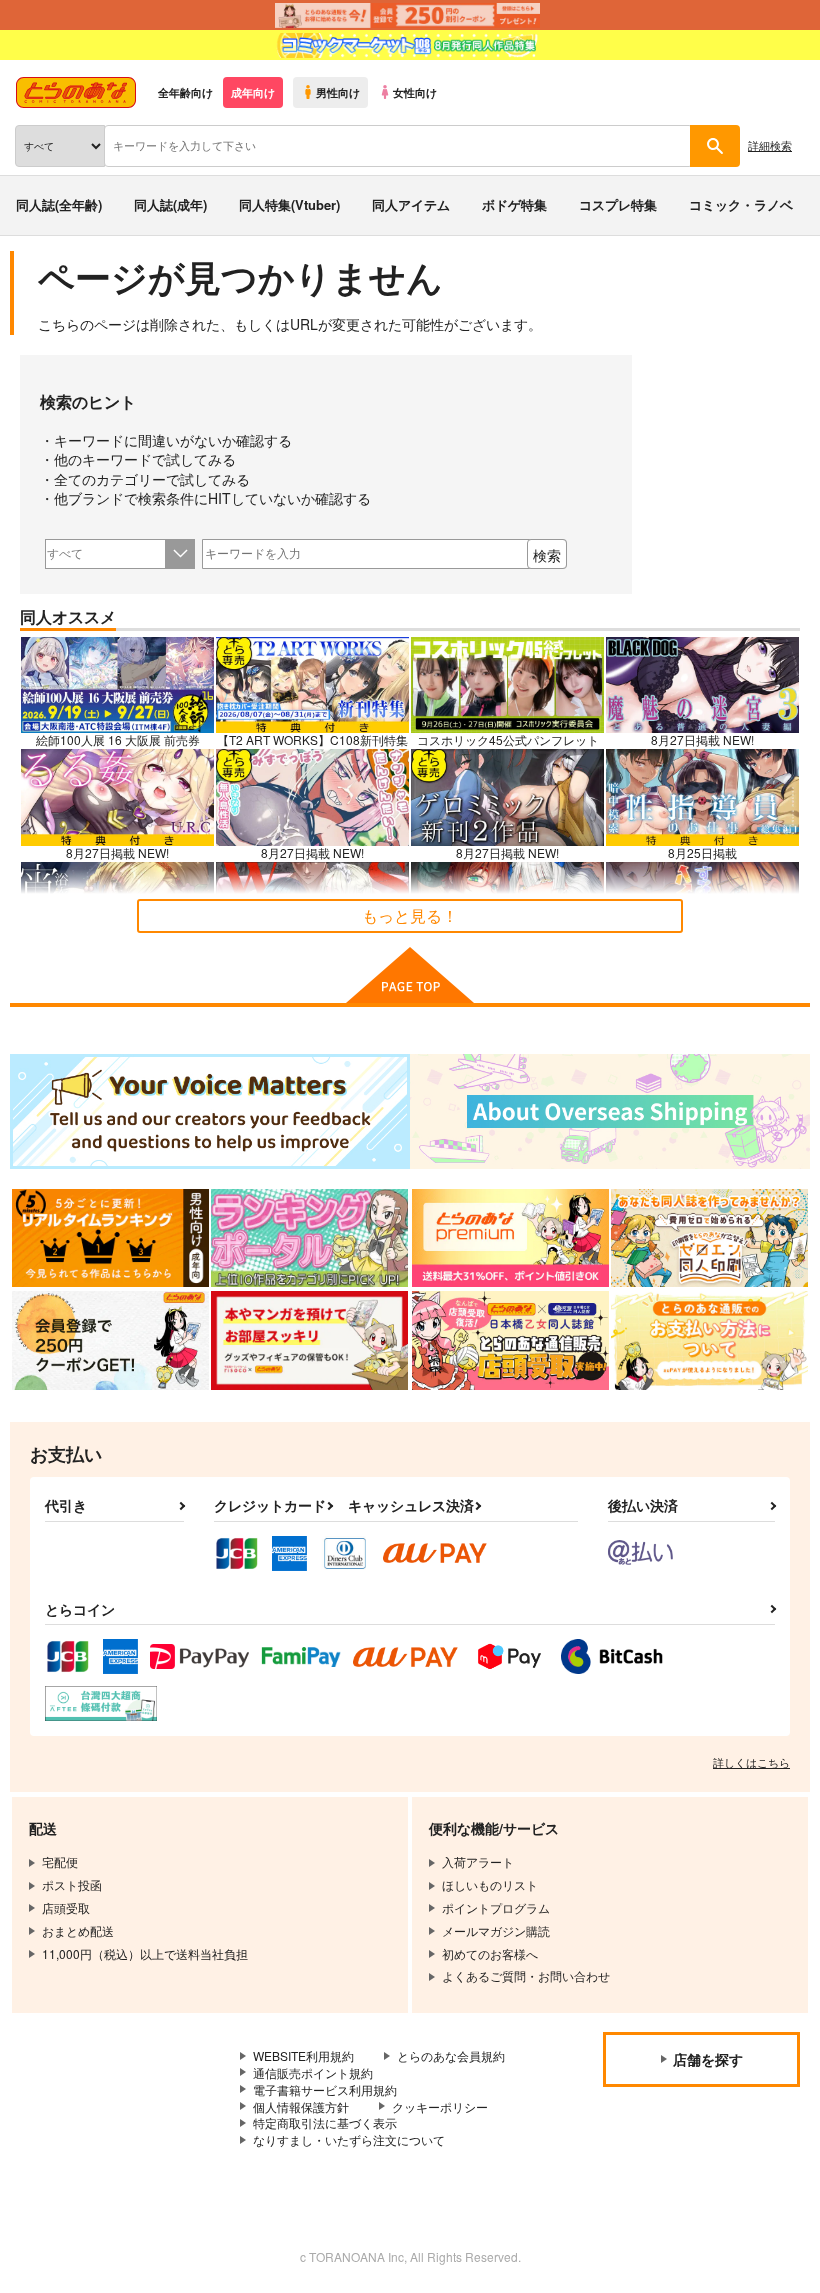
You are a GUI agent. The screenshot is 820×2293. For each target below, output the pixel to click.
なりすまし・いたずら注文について (349, 2139)
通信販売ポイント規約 (313, 2072)
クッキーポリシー (440, 2106)
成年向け (253, 92)
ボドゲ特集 (514, 204)
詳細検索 (770, 145)
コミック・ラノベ (741, 204)
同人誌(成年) (170, 204)
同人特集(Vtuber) (289, 204)
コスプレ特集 (618, 204)
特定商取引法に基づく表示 (325, 2122)
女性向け (415, 92)
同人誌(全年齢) (59, 204)
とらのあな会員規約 (451, 2055)
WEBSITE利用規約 (303, 2055)
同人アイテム (411, 204)
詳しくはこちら (751, 1762)
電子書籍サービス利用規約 (325, 2089)
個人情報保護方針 (301, 2106)
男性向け (338, 92)
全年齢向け (185, 92)
